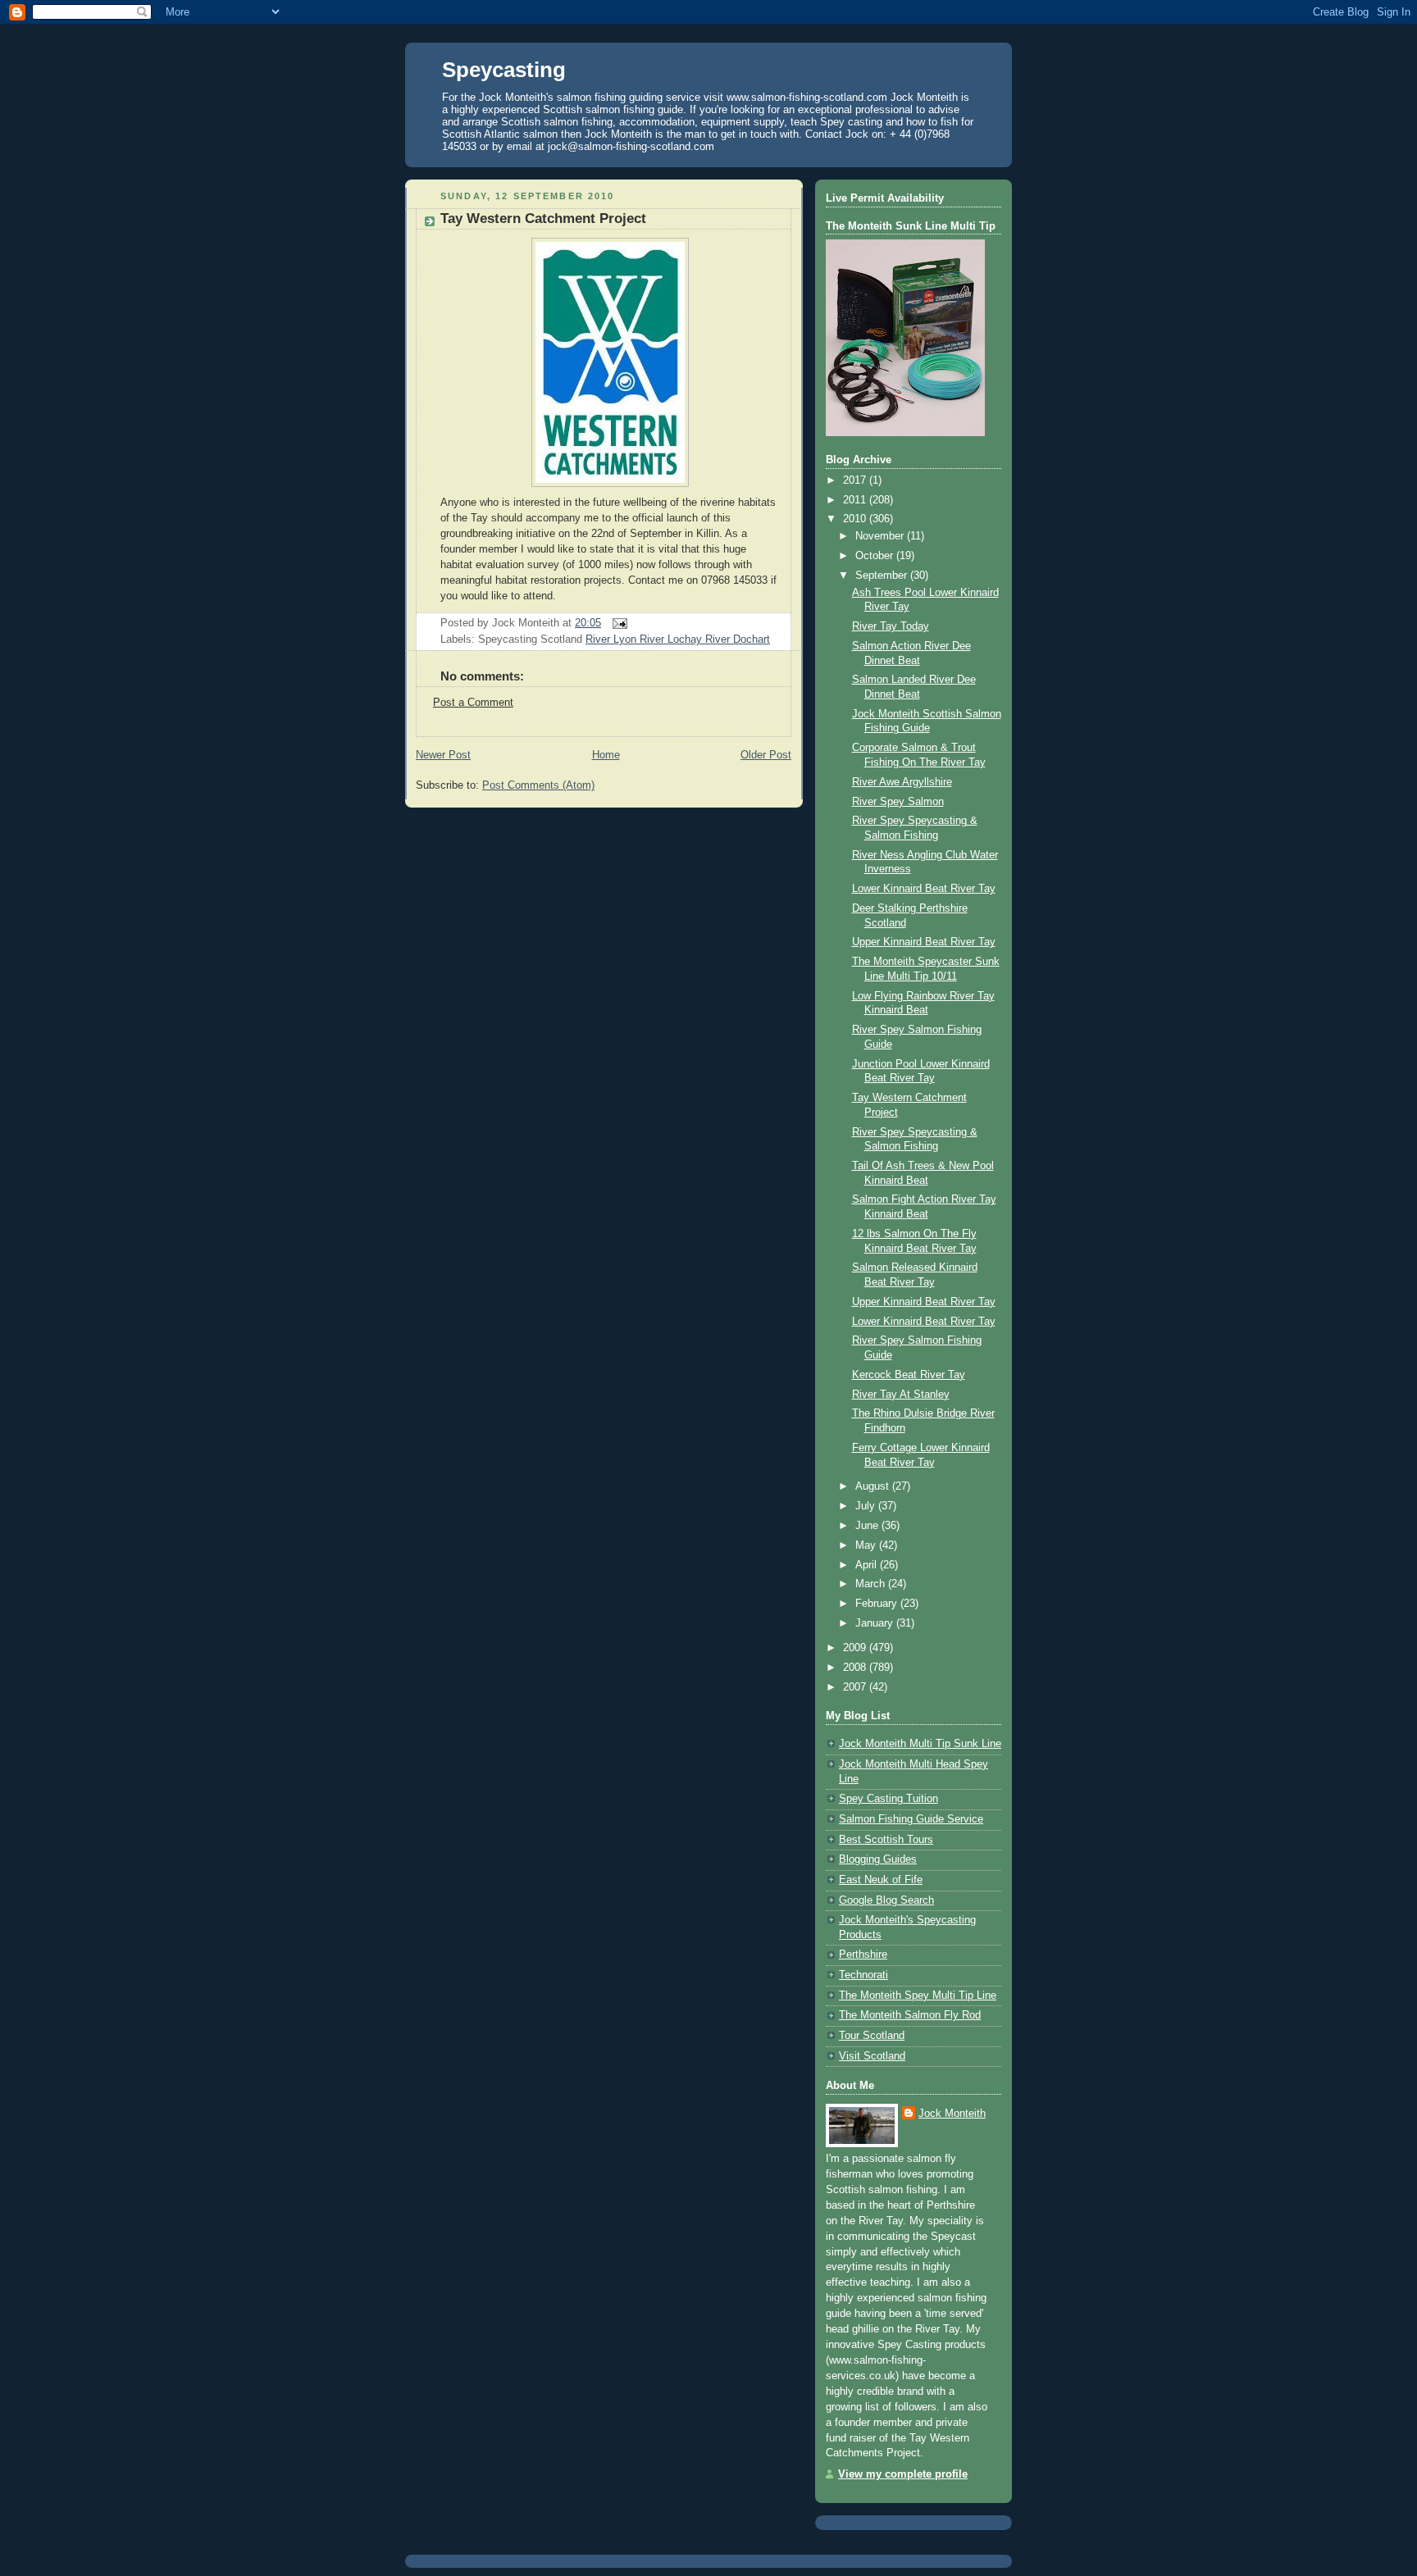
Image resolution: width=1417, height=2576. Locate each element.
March (872, 1584)
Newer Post (443, 755)
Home (606, 755)
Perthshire (863, 1955)
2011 (856, 500)
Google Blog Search (886, 1900)
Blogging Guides (878, 1859)
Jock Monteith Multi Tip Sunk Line (920, 1744)
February (878, 1604)
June (868, 1526)
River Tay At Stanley (901, 1395)
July (867, 1506)
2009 (856, 1648)
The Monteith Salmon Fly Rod (910, 2015)
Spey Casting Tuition (888, 1799)
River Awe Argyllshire (902, 782)
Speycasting (504, 70)
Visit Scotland (872, 2056)
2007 (856, 1687)
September (883, 576)
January (876, 1623)
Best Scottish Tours (886, 1840)
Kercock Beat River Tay (909, 1375)
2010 (856, 519)
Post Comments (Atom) (538, 785)
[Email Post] (617, 623)
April (868, 1565)
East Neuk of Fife (881, 1880)
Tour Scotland (872, 2036)
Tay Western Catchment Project (543, 218)
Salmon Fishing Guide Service (911, 1819)
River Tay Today (891, 626)
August (874, 1486)
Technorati (863, 1975)
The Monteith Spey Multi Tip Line (918, 1996)
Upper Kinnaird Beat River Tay (924, 942)
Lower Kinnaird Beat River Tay (924, 889)
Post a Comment (473, 703)
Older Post (766, 755)
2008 (856, 1668)
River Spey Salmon (898, 802)
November (881, 536)
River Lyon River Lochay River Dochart (678, 639)
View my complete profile (903, 2474)
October (876, 556)
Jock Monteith (952, 2114)
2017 (856, 480)
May (867, 1545)
